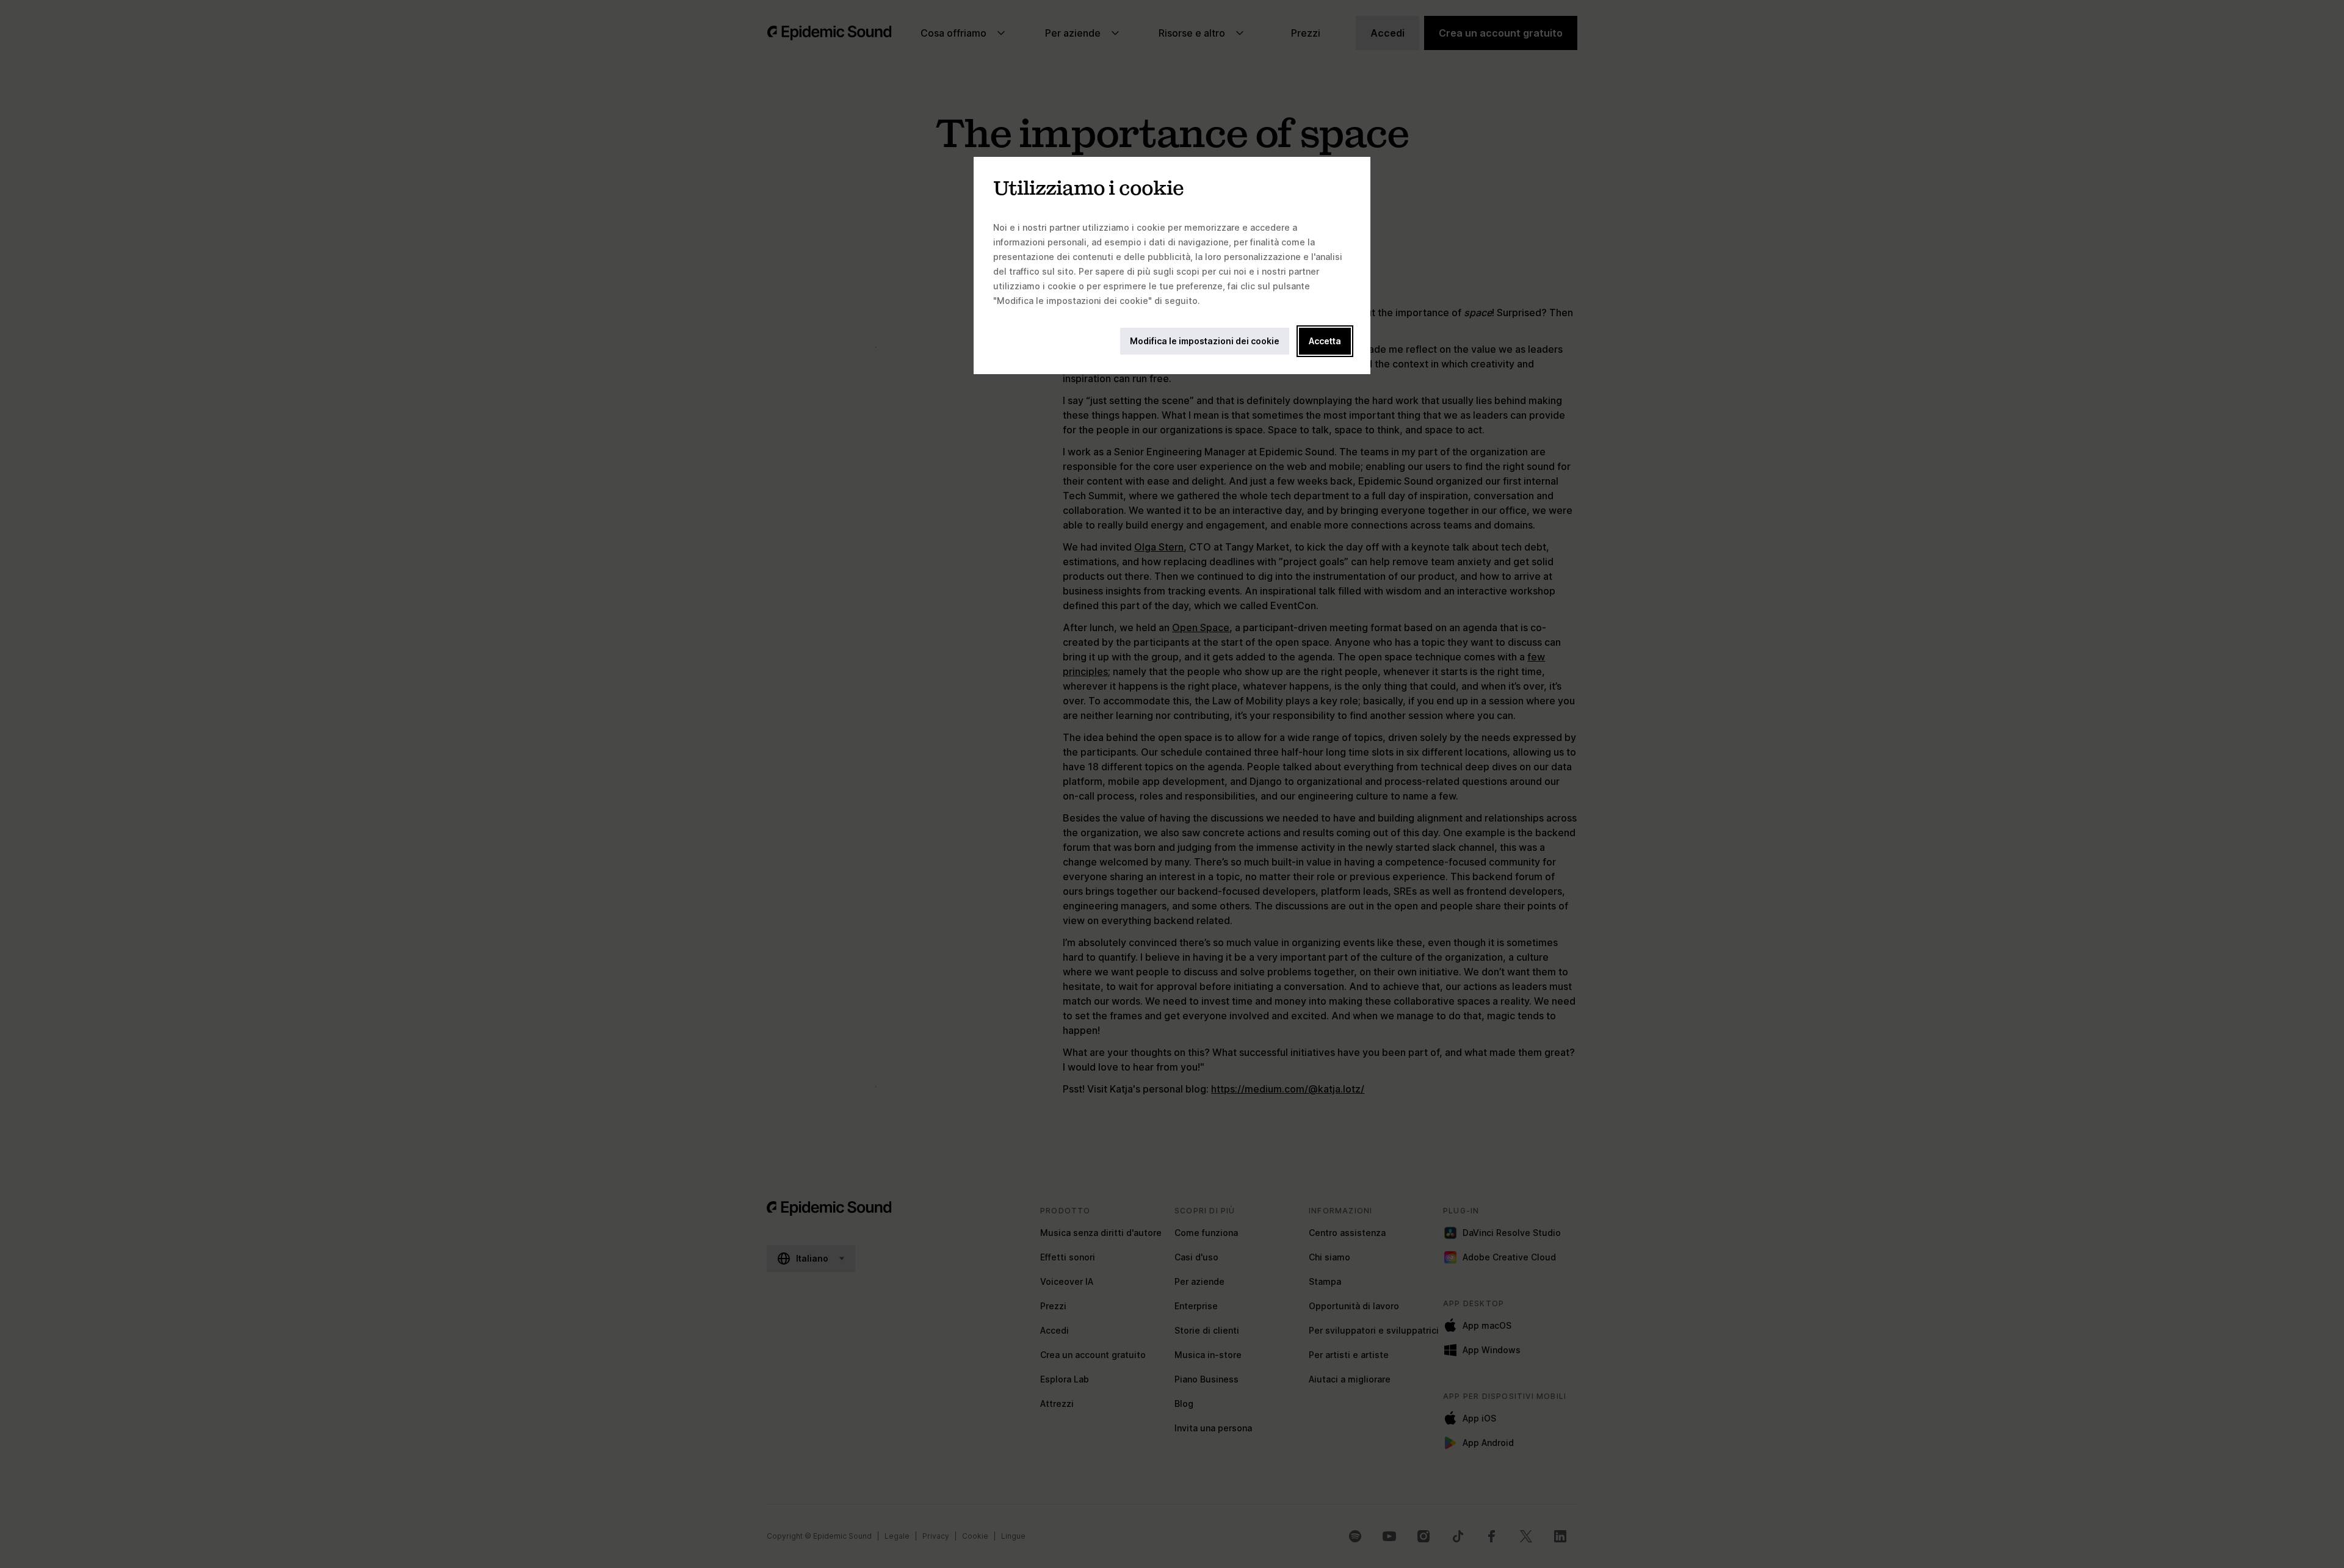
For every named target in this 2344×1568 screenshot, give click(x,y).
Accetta (1325, 341)
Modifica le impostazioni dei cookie (1205, 341)
